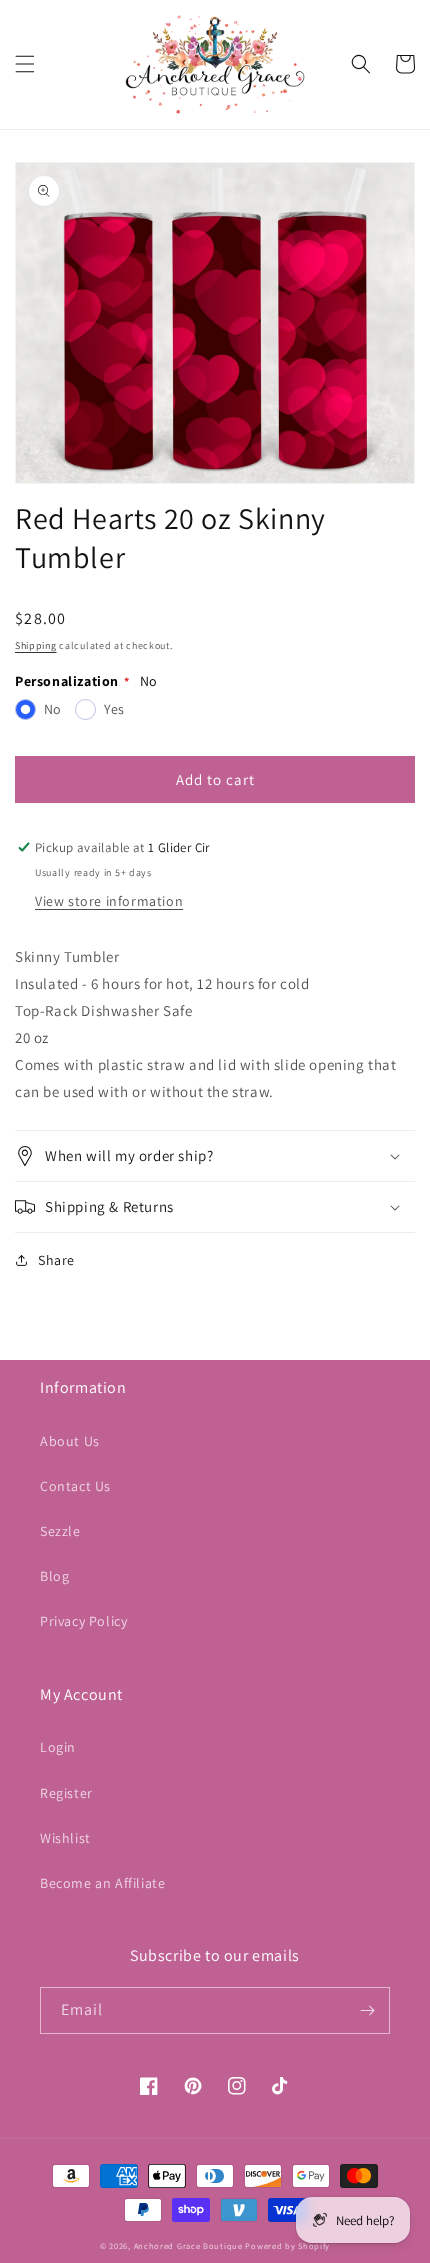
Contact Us (75, 1486)
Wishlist (65, 1838)
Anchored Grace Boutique (188, 2245)
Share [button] (56, 1260)
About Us (70, 1441)
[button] (25, 64)
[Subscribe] (367, 2010)
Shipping (36, 645)
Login (58, 1747)
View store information (109, 901)
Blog (54, 1576)
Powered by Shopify (287, 2245)
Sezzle (60, 1531)
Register (66, 1793)
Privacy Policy (83, 1621)
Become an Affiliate (102, 1883)
